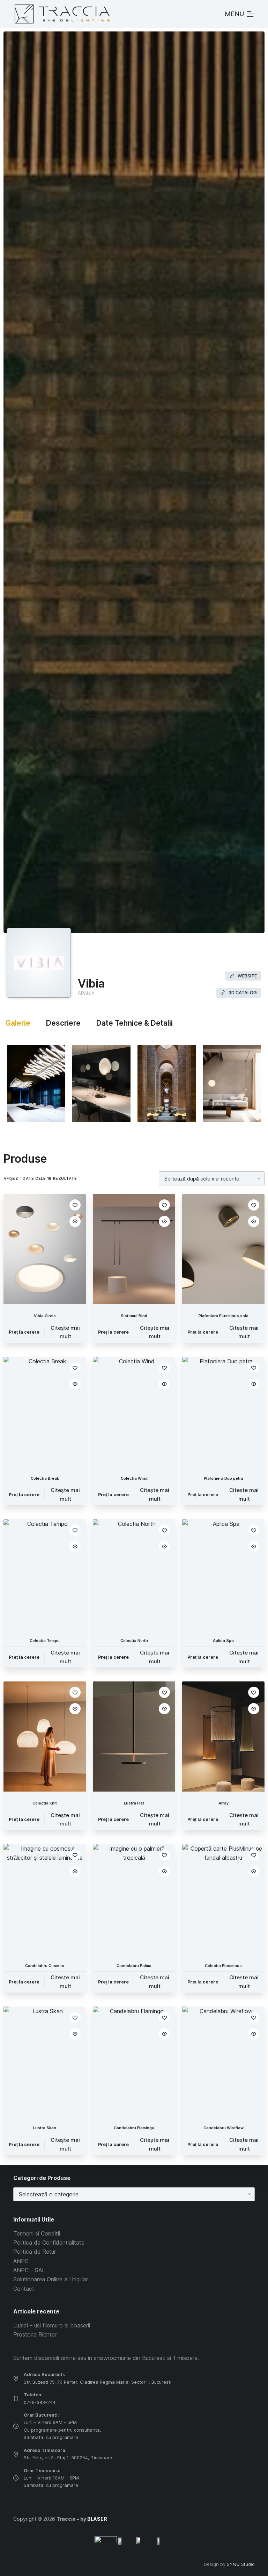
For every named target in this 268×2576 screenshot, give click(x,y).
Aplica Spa (223, 1641)
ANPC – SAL (29, 2270)
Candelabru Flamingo (134, 2128)
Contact (24, 2289)
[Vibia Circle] (45, 1249)
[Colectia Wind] (134, 1412)
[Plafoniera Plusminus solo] (223, 1249)
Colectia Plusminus (223, 1966)
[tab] (17, 1023)
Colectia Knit (45, 1803)
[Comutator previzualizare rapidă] (75, 1221)
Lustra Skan (45, 2128)
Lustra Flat (134, 1803)
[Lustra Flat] (134, 1737)
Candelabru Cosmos (45, 1966)
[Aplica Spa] (223, 1574)
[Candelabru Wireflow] (223, 2062)
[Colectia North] (134, 1574)
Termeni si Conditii (37, 2233)
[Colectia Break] (45, 1412)
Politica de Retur (35, 2252)
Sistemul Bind (134, 1316)
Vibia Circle (45, 1316)
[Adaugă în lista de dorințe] (75, 1205)
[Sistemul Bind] (134, 1249)
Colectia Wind (134, 1478)
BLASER (97, 2519)
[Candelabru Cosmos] (45, 1899)
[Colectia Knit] (45, 1737)
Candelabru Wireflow (224, 2128)
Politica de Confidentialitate (49, 2243)
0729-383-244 (40, 2402)
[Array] (223, 1737)
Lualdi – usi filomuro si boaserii (52, 2325)
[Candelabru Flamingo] (134, 2062)
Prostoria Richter (35, 2334)
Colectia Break (45, 1478)
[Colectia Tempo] (45, 1574)
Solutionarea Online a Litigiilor (51, 2279)
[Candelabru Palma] (134, 1899)
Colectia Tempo (45, 1641)
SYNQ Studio (241, 2564)
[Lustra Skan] (45, 2062)
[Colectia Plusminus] (223, 1899)
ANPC (21, 2261)
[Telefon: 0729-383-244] (16, 2399)
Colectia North (134, 1641)
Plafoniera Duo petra (224, 1478)
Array (224, 1803)
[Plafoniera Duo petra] (223, 1412)
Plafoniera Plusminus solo (224, 1316)
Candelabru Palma (134, 1966)
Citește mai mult (65, 1332)
